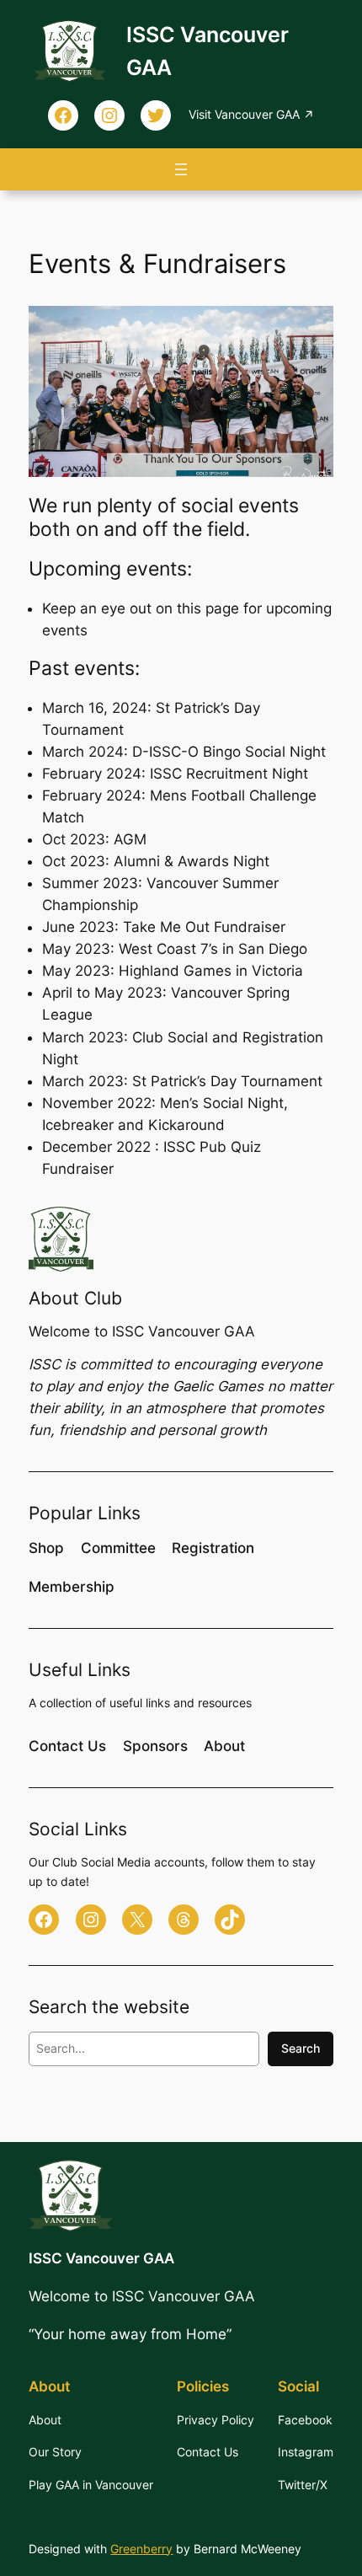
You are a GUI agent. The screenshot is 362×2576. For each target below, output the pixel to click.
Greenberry (141, 2549)
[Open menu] (181, 169)
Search (301, 2048)
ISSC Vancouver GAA (101, 2258)
